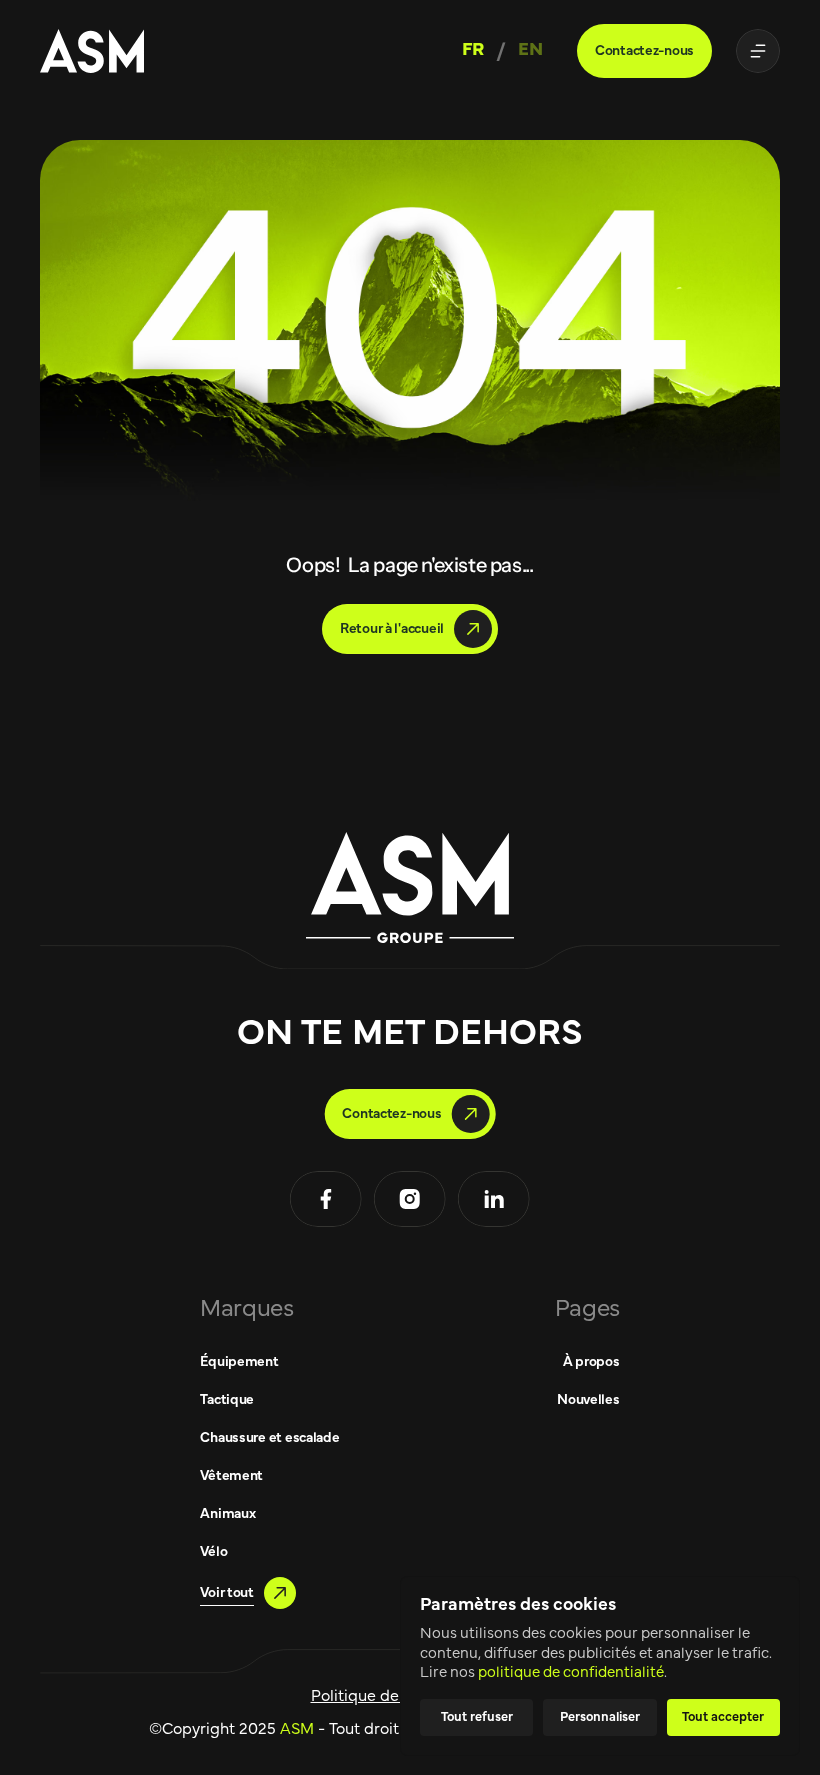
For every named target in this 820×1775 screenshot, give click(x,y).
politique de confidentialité (571, 1672)
